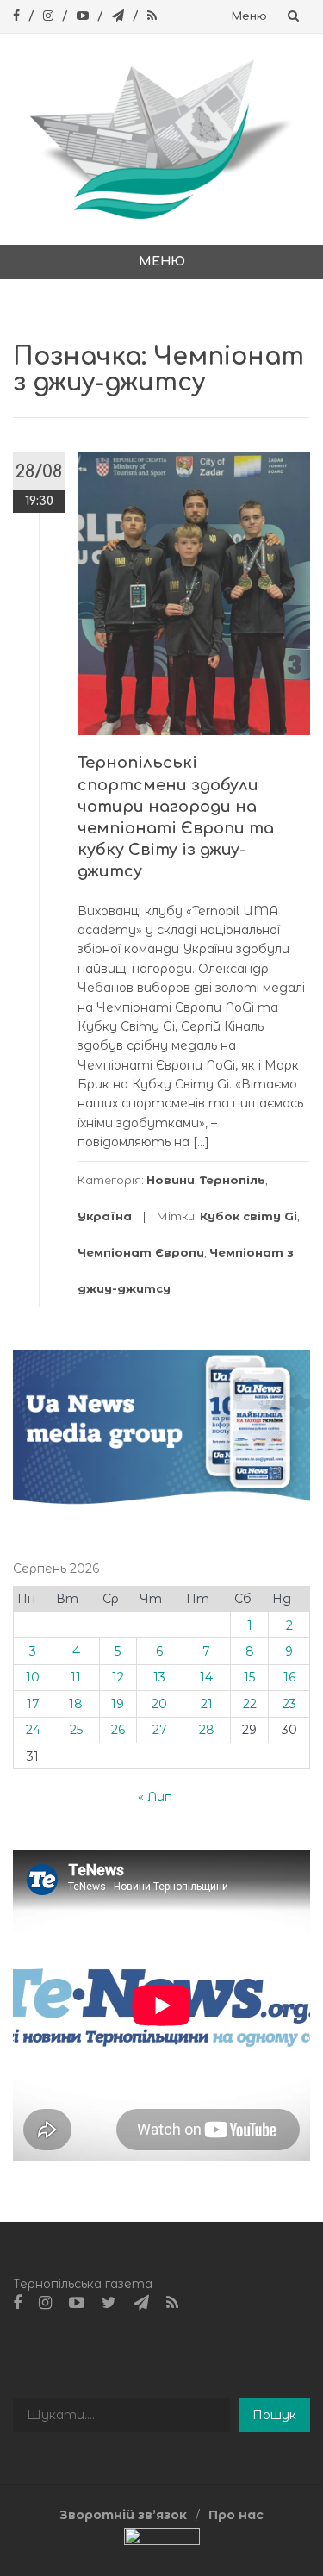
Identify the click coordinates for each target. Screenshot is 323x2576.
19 (118, 1704)
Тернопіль (233, 1180)
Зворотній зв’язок (123, 2515)
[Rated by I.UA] (162, 2540)
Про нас (236, 2515)
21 (207, 1704)
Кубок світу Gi (248, 1216)
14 (206, 1677)
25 (76, 1730)
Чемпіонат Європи (141, 1252)
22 (250, 1704)
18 (76, 1704)
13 (159, 1677)
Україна (105, 1216)
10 (33, 1677)
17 (33, 1704)
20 (159, 1704)
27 (160, 1730)
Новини (171, 1180)
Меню (249, 16)
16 (289, 1677)
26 (118, 1730)
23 (289, 1704)
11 (76, 1677)
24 (33, 1730)
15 (249, 1677)
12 (118, 1677)
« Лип (155, 1797)
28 (207, 1730)
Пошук (274, 2415)
